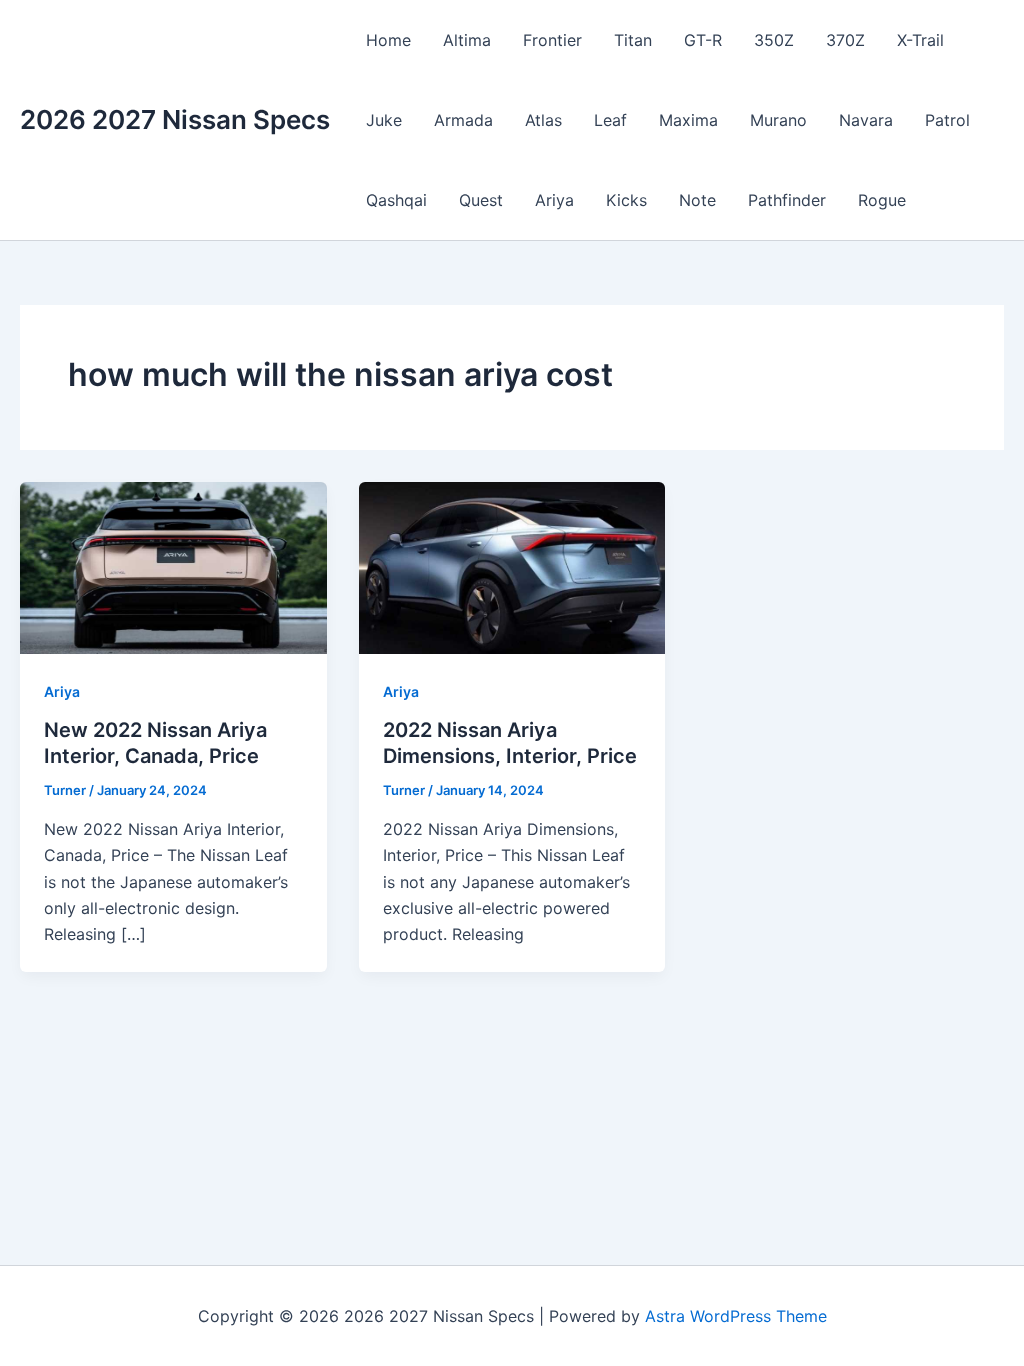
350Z (774, 40)
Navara (866, 120)
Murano (778, 120)
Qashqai (396, 200)
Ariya (554, 200)
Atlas (543, 120)
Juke (384, 120)
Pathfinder (787, 200)
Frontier (552, 40)
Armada (463, 120)
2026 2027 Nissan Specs (175, 119)
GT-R (703, 40)
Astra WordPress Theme (736, 1316)
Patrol (947, 120)
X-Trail (920, 40)
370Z (845, 40)
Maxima (688, 120)
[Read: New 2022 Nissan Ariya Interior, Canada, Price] (173, 566)
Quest (481, 200)
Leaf (610, 120)
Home (388, 40)
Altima (467, 40)
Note (697, 200)
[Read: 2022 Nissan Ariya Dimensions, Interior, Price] (512, 566)
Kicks (626, 200)
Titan (633, 40)
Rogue (882, 200)
